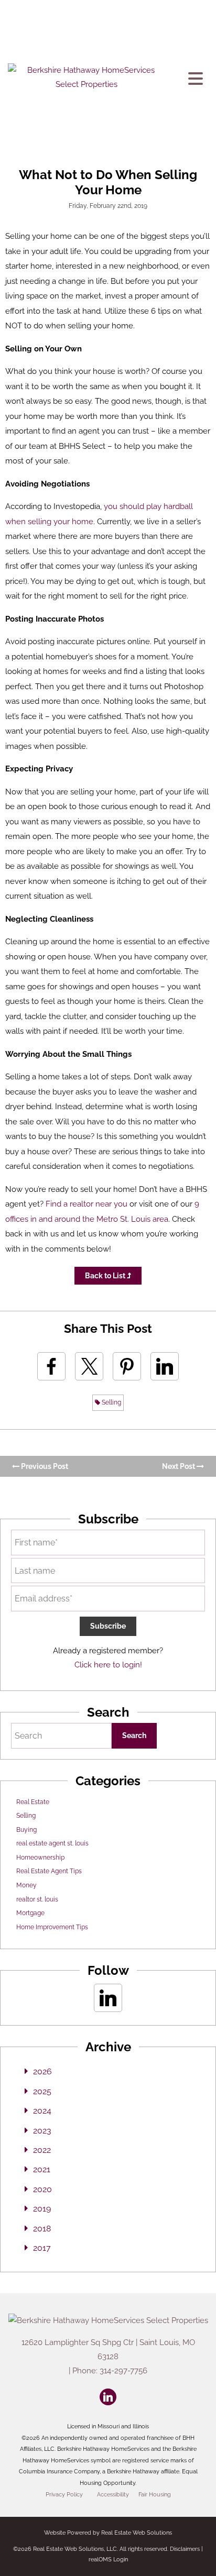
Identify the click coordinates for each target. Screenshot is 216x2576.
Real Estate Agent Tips (49, 1871)
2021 (42, 2169)
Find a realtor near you (87, 1204)
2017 (42, 2248)
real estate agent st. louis (52, 1843)
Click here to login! (108, 1665)
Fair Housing (155, 2494)
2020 (42, 2189)
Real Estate (33, 1802)
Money (26, 1885)
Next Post (179, 1466)
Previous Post (44, 1466)
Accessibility (113, 2494)
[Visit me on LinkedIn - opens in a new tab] (108, 1998)
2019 (42, 2209)
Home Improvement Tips (52, 1927)
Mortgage (30, 1913)
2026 (42, 2071)
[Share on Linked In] (165, 1366)
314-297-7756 (123, 2371)
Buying (26, 1830)
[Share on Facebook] (51, 1366)
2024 (42, 2111)
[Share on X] (89, 1366)
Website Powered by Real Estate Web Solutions (108, 2533)
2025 (42, 2091)
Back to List (106, 1276)
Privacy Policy (64, 2494)
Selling (111, 1402)
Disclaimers (185, 2549)
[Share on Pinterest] (127, 1366)
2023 (42, 2131)
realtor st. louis (37, 1899)
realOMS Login (108, 2560)
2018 (42, 2229)
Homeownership (40, 1858)
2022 (42, 2150)
